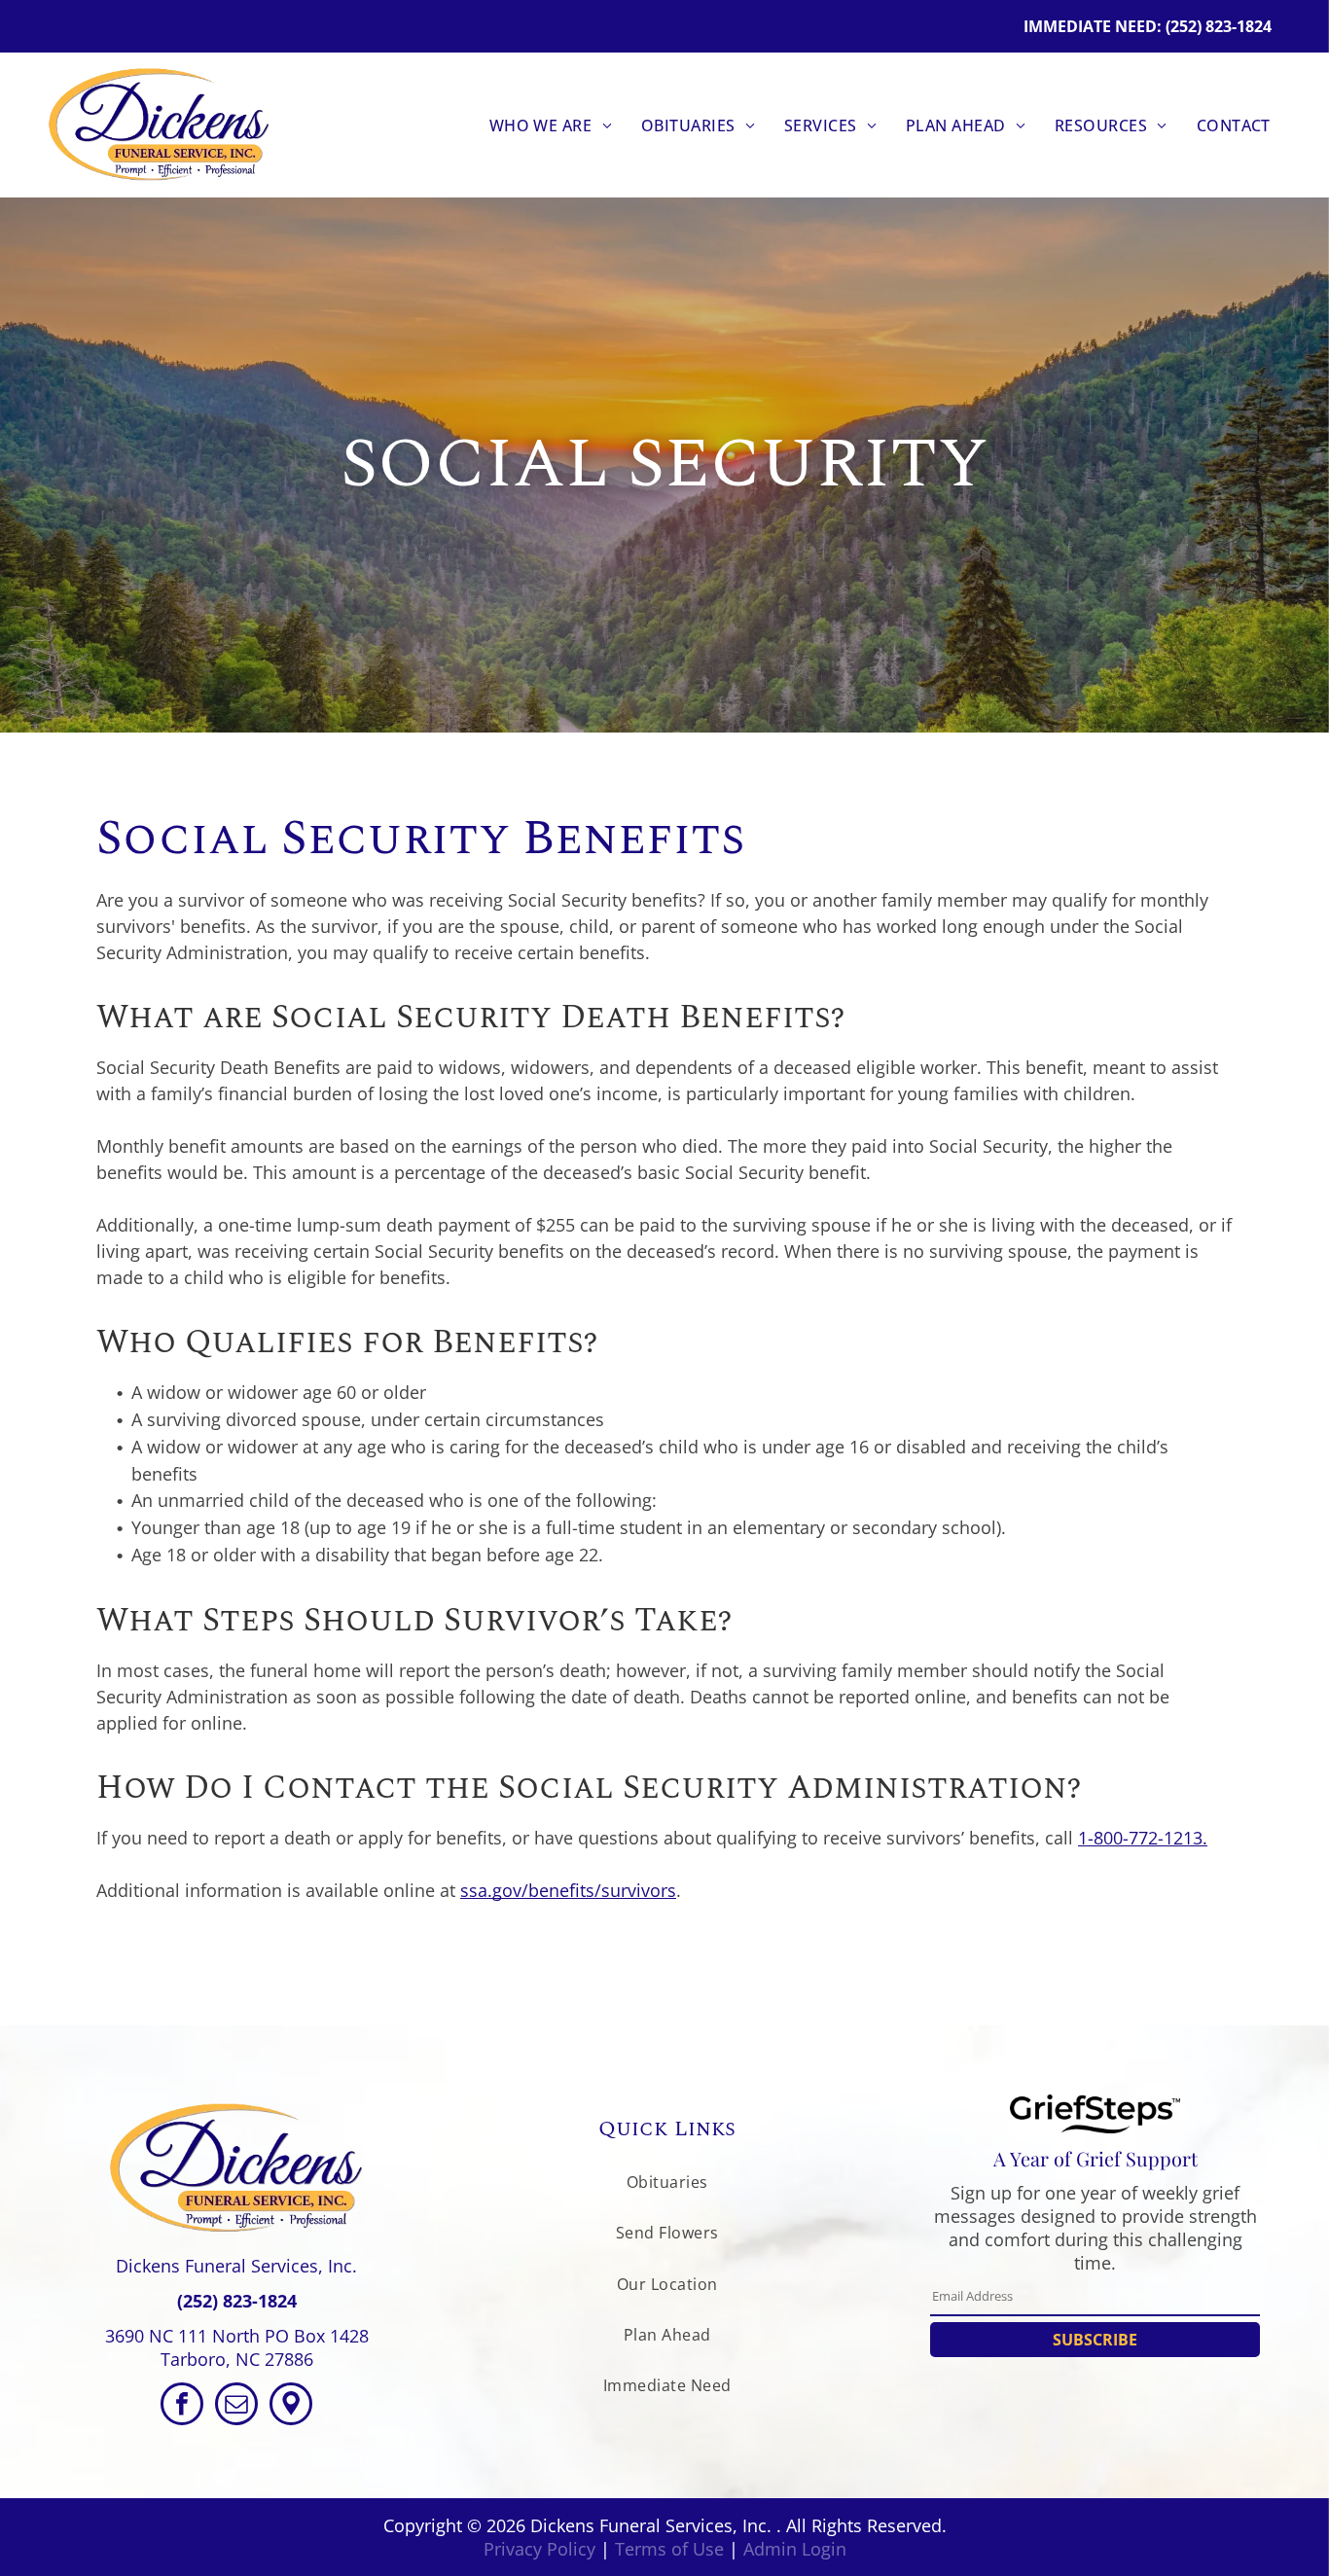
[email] (236, 2406)
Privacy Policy (539, 2549)
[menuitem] (551, 125)
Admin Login (795, 2549)
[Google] (291, 2406)
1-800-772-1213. (1143, 1838)
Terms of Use (669, 2549)
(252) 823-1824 (237, 2301)
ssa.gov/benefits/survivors (568, 1890)
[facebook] (182, 2406)
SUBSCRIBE (1095, 2340)
